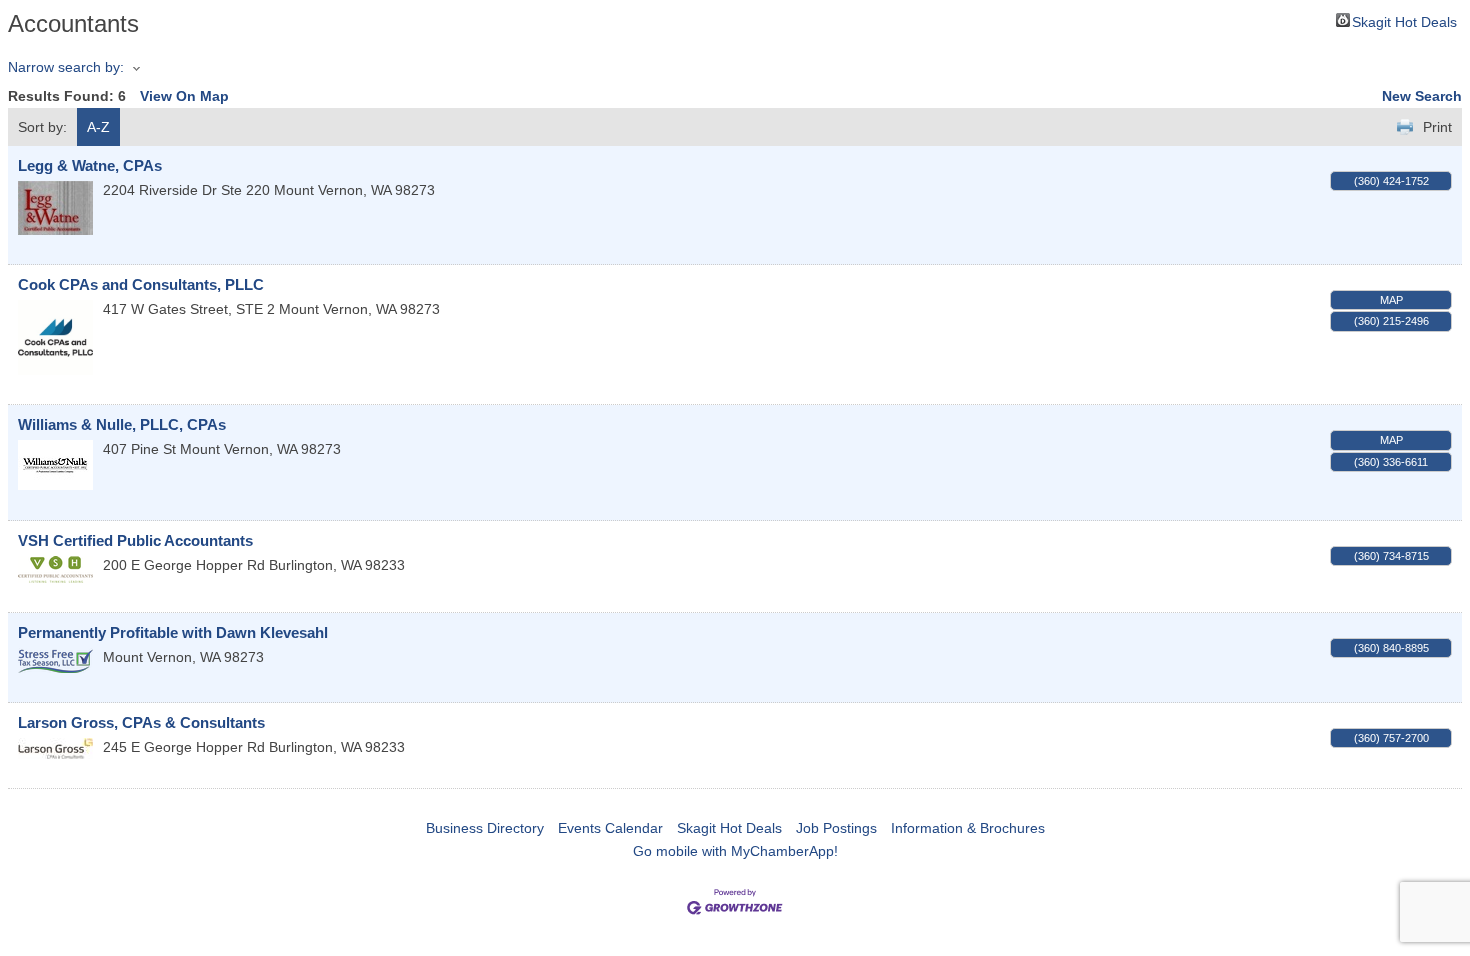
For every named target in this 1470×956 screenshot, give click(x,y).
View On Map (184, 96)
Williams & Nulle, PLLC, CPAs (122, 424)
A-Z (98, 127)
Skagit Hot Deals (1404, 20)
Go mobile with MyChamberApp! (735, 851)
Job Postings (836, 828)
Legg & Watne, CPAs (90, 165)
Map (1391, 300)
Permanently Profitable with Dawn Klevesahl (173, 632)
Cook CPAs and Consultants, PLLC (141, 284)
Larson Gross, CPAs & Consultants (141, 722)
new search (1422, 96)
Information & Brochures (968, 828)
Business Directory (485, 828)
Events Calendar (610, 828)
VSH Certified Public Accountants (135, 540)
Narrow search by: (66, 67)
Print (1437, 127)
